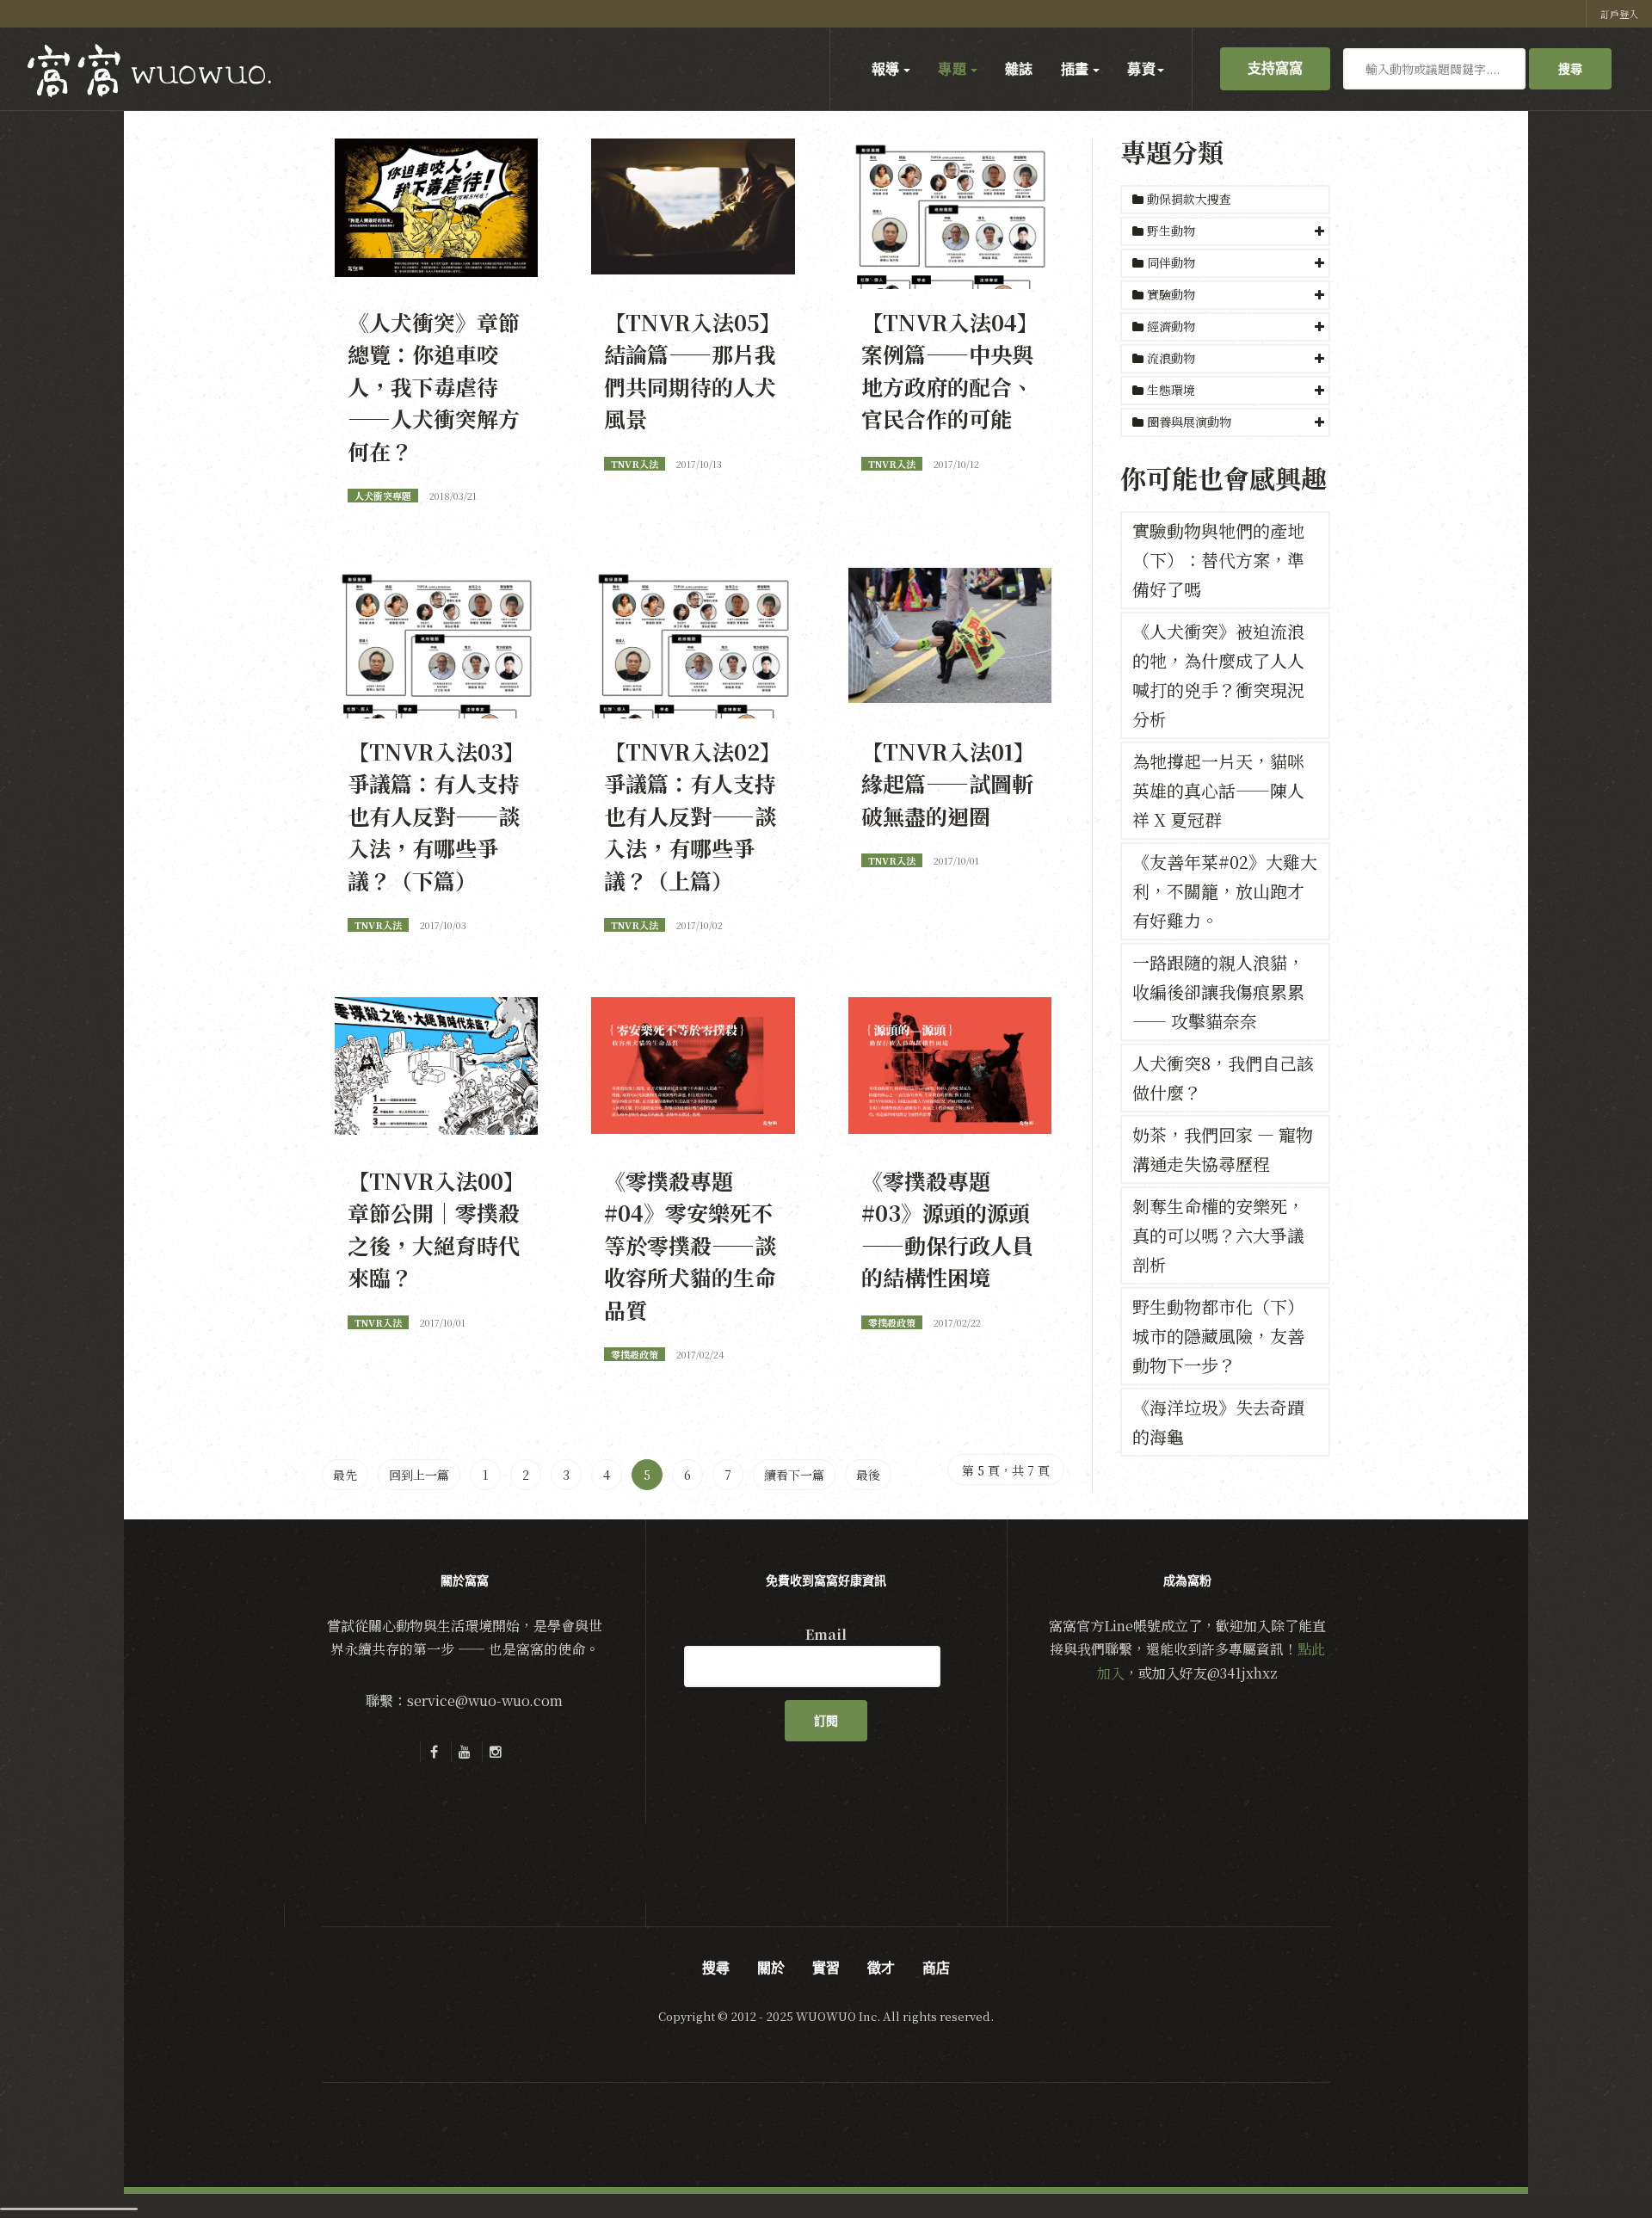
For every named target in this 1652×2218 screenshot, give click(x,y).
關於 (771, 1968)
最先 (345, 1475)
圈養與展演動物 (1189, 422)
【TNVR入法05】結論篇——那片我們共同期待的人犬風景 (693, 370)
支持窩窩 (1275, 68)
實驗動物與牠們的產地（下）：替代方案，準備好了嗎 (1218, 560)
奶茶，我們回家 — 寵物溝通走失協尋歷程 (1223, 1149)
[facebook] (434, 1752)
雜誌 (1019, 69)
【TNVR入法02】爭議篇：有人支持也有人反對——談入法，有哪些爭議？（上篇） (693, 816)
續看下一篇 (794, 1475)
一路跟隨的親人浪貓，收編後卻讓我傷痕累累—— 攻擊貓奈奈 (1218, 992)
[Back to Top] (1597, 2163)
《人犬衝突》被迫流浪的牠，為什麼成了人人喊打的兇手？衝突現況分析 (1218, 675)
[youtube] (465, 1752)
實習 (826, 1968)
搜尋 (1570, 69)
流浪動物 (1171, 358)
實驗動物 (1171, 294)
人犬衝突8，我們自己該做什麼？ (1223, 1078)
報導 (887, 69)
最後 (868, 1475)
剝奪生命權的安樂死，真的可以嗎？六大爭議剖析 (1218, 1235)
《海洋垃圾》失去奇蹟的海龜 (1218, 1422)
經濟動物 (1171, 326)
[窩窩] (149, 70)
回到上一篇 (419, 1475)
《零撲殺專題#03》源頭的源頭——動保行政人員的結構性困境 (947, 1229)
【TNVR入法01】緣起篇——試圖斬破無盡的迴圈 (948, 783)
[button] (1225, 231)
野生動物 (1171, 231)
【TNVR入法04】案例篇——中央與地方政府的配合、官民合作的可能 (950, 370)
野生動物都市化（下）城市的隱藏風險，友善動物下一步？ (1218, 1336)
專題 (953, 69)
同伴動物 (1171, 262)
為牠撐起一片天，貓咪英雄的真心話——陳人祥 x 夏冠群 (1218, 790)
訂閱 (826, 1721)
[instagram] (496, 1752)
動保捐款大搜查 (1187, 199)
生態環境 (1171, 390)
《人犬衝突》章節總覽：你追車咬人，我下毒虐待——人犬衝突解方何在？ (434, 386)
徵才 (881, 1968)
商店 (936, 1968)
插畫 (1076, 69)
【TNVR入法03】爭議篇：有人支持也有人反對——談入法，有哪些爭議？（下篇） (436, 816)
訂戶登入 (1619, 14)
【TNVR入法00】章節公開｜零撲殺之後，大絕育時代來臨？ (436, 1229)
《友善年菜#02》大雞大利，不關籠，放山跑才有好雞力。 (1225, 891)
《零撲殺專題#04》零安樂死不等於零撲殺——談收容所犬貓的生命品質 (690, 1245)
